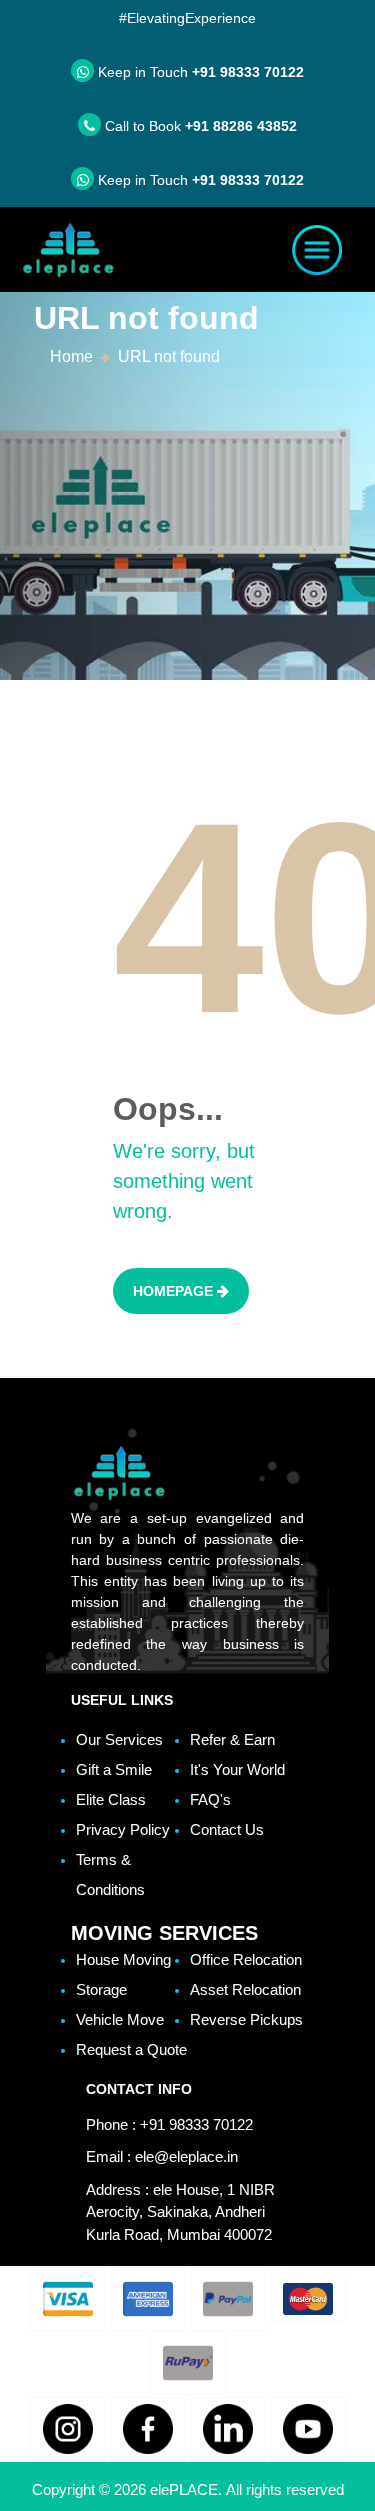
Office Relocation (246, 1959)
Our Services (119, 1739)
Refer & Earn (232, 1739)
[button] (68, 2299)
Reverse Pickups (246, 2019)
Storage (101, 1989)
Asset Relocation (245, 1989)
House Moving (123, 1959)
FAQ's (210, 1799)
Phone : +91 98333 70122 (169, 2124)
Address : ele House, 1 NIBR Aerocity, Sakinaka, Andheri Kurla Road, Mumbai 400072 (180, 2212)
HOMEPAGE (175, 1291)
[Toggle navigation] (317, 250)
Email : (162, 2156)
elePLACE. (188, 2489)
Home (71, 356)
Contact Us (227, 1829)
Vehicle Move (120, 2019)
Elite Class (111, 1799)
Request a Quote (131, 2049)
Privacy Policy (123, 1829)
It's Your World (237, 1769)
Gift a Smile (114, 1769)
